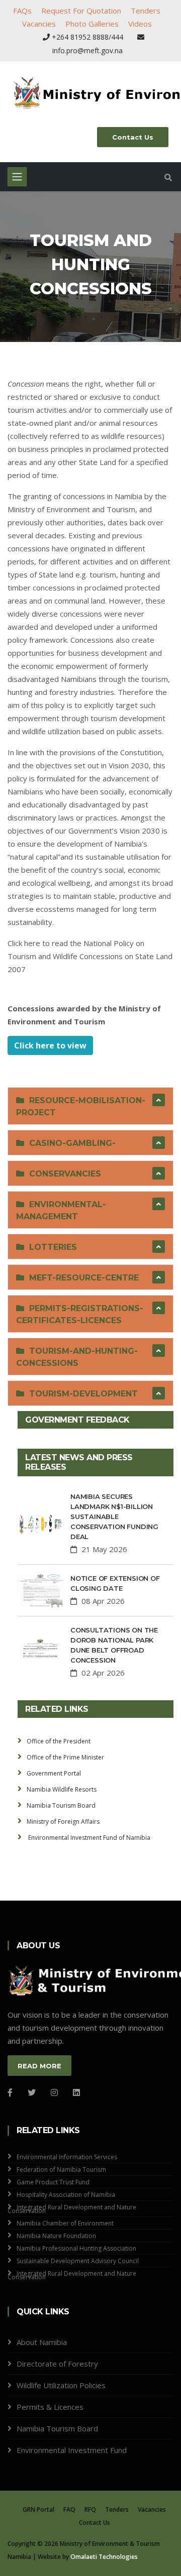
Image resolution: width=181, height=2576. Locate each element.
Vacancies (39, 24)
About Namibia (42, 2342)
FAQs (22, 11)
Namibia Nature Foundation (56, 2236)
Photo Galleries (92, 24)
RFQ (90, 2509)
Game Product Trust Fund (53, 2182)
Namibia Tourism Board (61, 1805)
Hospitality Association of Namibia (66, 2195)
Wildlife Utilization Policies (61, 2385)
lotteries (51, 1247)
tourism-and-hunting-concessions (77, 1357)
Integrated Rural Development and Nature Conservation (72, 2209)
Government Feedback (77, 1420)
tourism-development (81, 1394)
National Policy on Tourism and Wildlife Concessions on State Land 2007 (90, 956)
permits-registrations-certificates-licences (80, 1314)
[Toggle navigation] (17, 177)
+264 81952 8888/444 (87, 37)
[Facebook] (10, 2092)
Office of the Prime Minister (65, 1757)
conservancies (63, 1174)
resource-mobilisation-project (81, 1106)
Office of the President (59, 1741)
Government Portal (54, 1773)
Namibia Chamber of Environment (65, 2223)
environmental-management (61, 1210)
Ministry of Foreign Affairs (63, 1822)
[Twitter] (32, 2092)
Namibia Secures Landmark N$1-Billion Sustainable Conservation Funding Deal (114, 1516)
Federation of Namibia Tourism (61, 2170)
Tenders (146, 11)
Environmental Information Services (67, 2157)
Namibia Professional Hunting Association (76, 2248)
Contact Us (133, 137)
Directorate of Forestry (57, 2364)
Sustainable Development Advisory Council (78, 2261)
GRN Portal (38, 2509)
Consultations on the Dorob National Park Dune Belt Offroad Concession (114, 1645)
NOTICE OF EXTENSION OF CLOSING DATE (115, 1583)
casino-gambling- (70, 1143)
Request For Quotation (81, 11)
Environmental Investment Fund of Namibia (88, 1838)
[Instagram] (54, 2092)
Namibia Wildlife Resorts (62, 1789)
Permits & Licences (50, 2407)
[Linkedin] (76, 2092)
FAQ (69, 2509)
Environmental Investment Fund (72, 2450)
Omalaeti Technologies (104, 2557)
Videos (140, 24)
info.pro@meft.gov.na (87, 50)
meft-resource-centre (81, 1278)
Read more (39, 2066)
